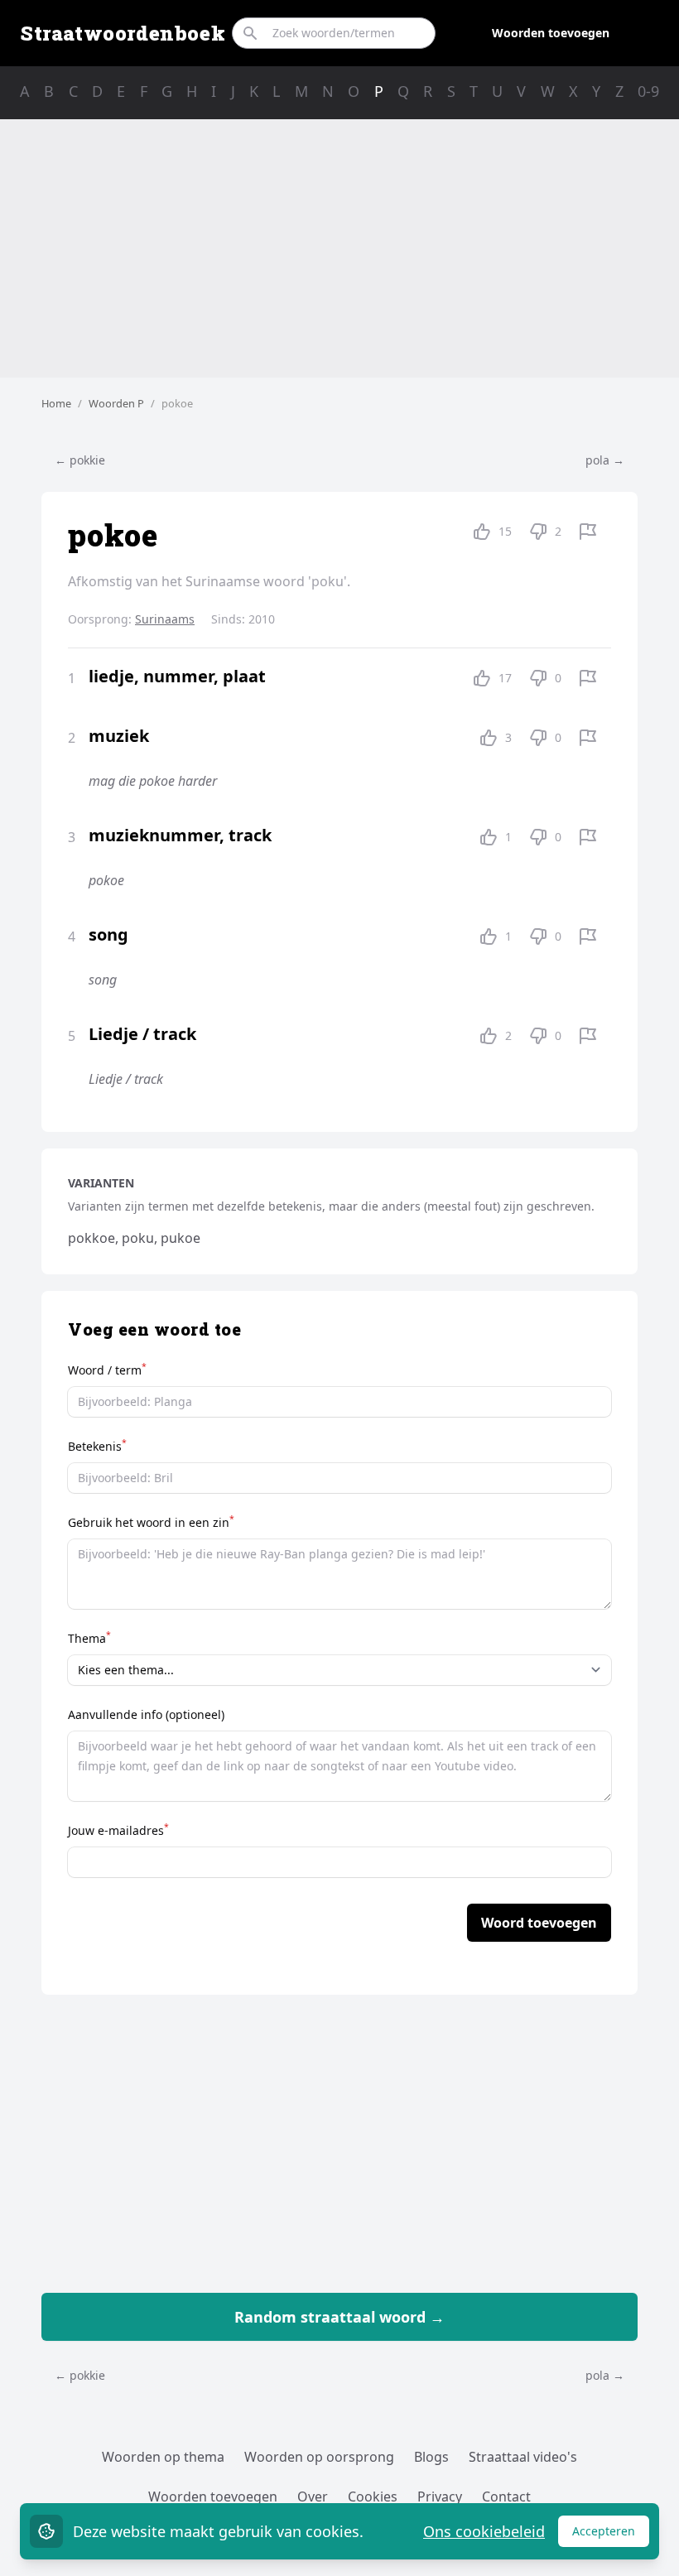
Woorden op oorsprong (319, 2457)
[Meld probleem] (588, 532)
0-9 (648, 91)
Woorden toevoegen (551, 33)
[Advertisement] (339, 248)
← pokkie (80, 460)
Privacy (440, 2497)
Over (313, 2497)
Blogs (431, 2457)
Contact (506, 2497)
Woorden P (116, 403)
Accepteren (611, 2535)
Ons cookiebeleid (484, 2531)
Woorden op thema (163, 2457)
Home (56, 403)
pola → (605, 460)
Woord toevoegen (539, 1923)
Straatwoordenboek (123, 33)
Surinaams (165, 619)
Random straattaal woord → (339, 2317)
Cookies (373, 2497)
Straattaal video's (523, 2457)
